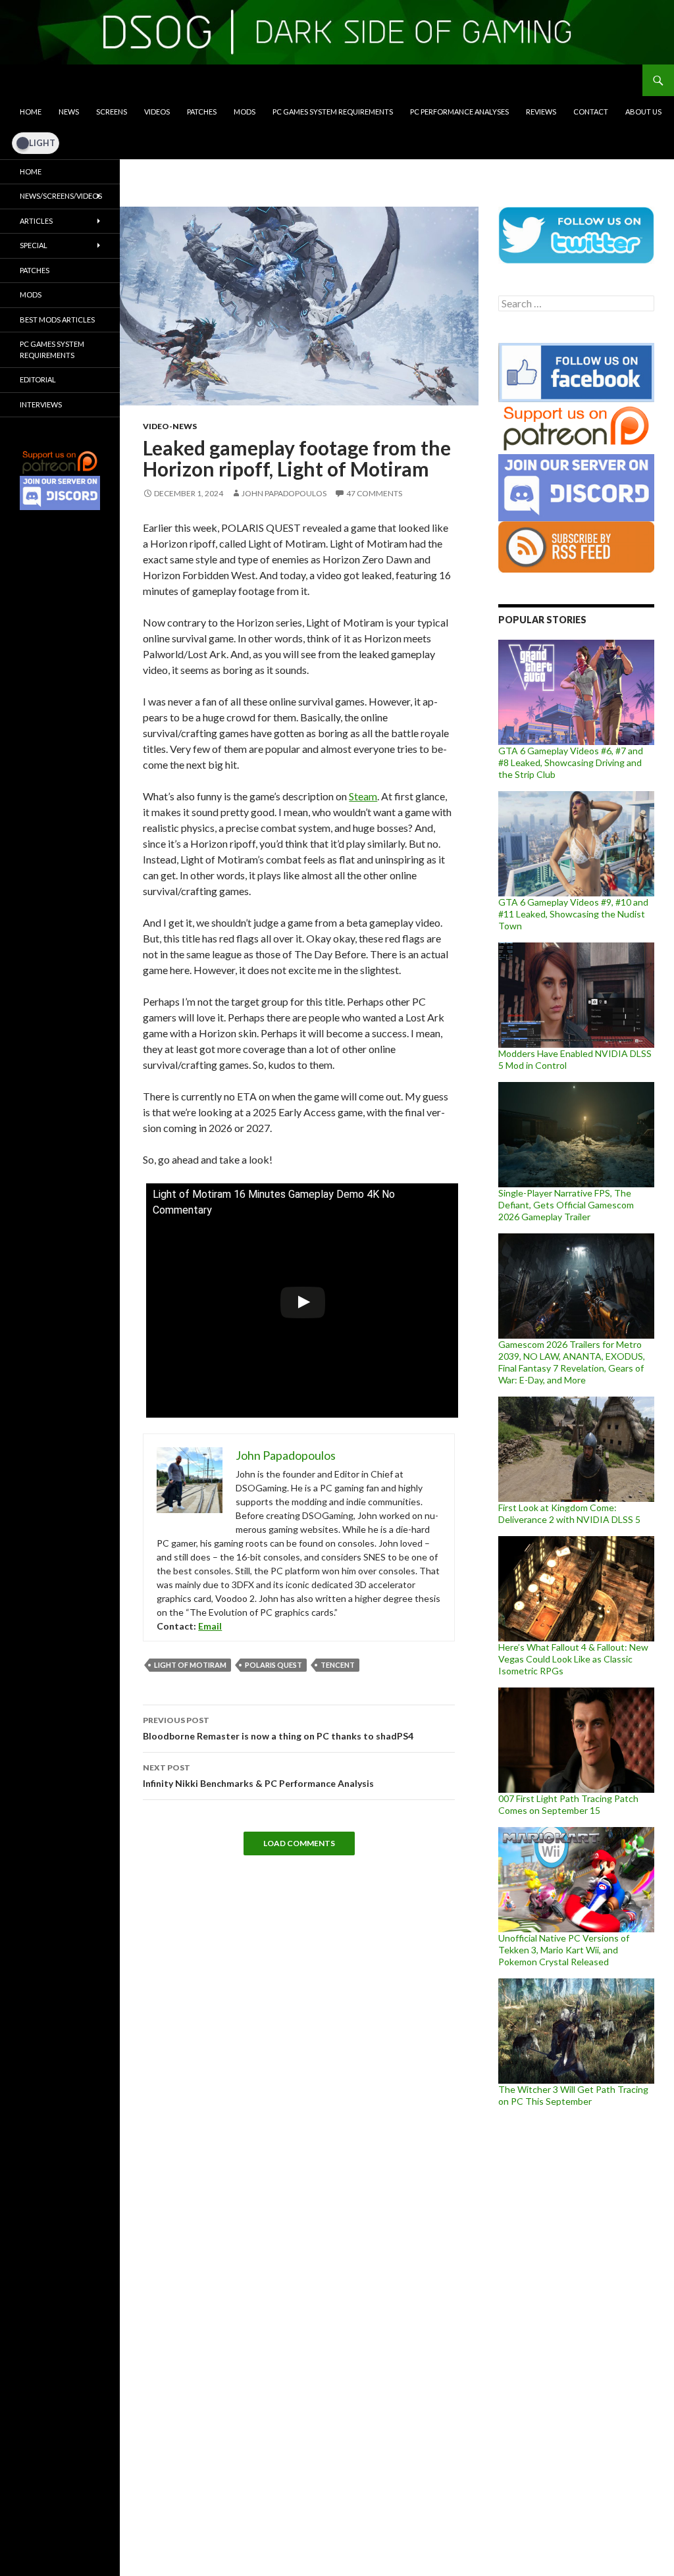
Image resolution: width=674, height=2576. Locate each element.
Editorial (38, 379)
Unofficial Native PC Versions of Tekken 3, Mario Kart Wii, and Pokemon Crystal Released (564, 1950)
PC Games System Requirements (333, 112)
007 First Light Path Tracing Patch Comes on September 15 (568, 1804)
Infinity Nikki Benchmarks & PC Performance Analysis (258, 1776)
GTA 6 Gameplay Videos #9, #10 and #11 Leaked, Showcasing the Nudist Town (573, 914)
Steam (363, 796)
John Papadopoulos (284, 493)
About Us (643, 112)
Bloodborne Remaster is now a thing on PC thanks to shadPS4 (278, 1728)
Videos (157, 112)
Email (210, 1626)
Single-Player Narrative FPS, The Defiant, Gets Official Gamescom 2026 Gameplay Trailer (566, 1205)
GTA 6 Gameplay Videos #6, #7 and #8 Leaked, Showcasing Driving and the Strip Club (571, 762)
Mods (245, 112)
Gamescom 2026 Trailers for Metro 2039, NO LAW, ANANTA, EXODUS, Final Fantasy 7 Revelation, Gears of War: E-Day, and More (572, 1362)
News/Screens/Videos (61, 196)
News (69, 112)
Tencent (338, 1665)
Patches (202, 112)
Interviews (41, 404)
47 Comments (374, 493)
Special (34, 245)
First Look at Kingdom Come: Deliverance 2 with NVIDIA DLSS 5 (569, 1513)
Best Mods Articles (57, 320)
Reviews (541, 112)
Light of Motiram (190, 1665)
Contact (591, 112)
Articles (36, 221)
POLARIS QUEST (273, 1665)
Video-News (170, 426)
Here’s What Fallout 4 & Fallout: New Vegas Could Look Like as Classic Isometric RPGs (573, 1659)
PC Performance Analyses (459, 112)
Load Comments (299, 1843)
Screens (112, 112)
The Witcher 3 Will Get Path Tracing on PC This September (573, 2095)
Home (31, 112)
